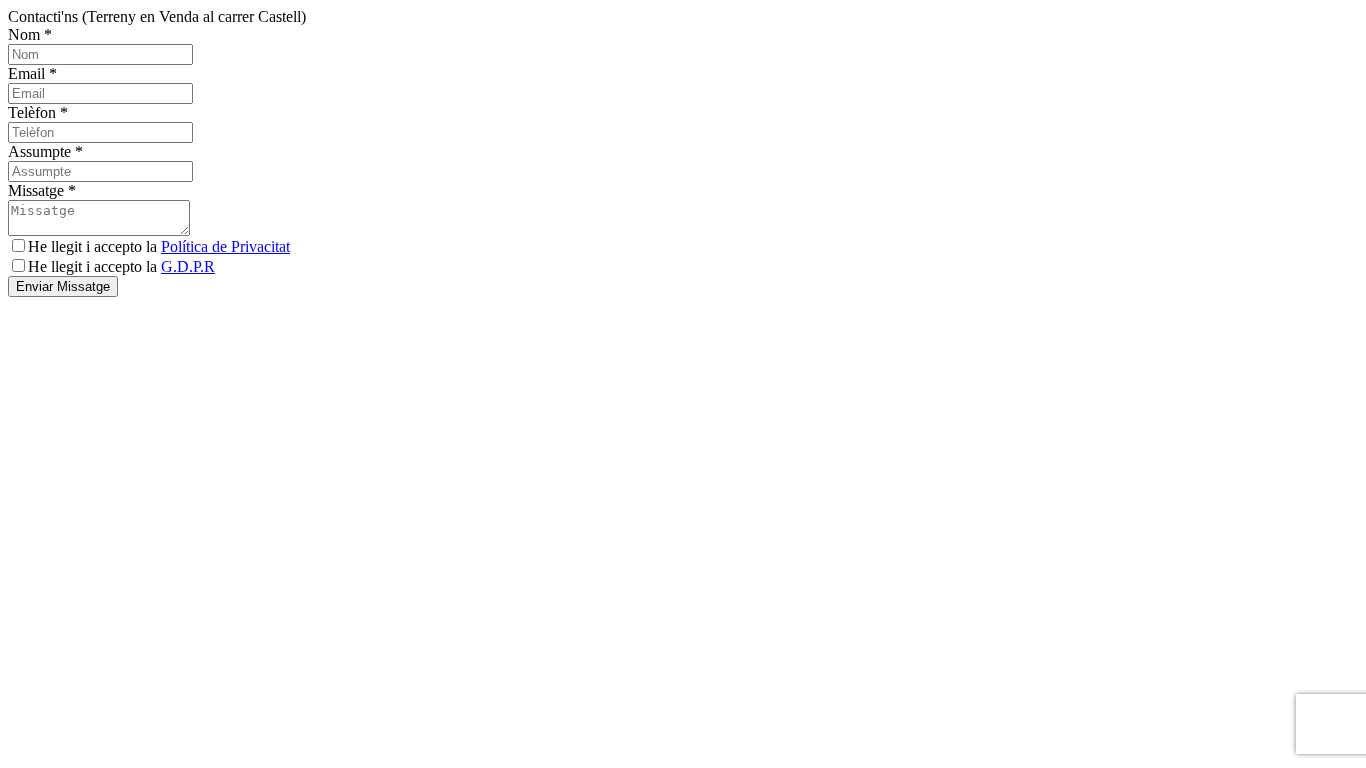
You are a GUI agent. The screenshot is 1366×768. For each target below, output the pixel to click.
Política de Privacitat (225, 246)
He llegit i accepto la (159, 246)
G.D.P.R (188, 266)
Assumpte (45, 151)
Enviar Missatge (63, 286)
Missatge (42, 190)
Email (32, 73)
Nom (30, 34)
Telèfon (38, 112)
